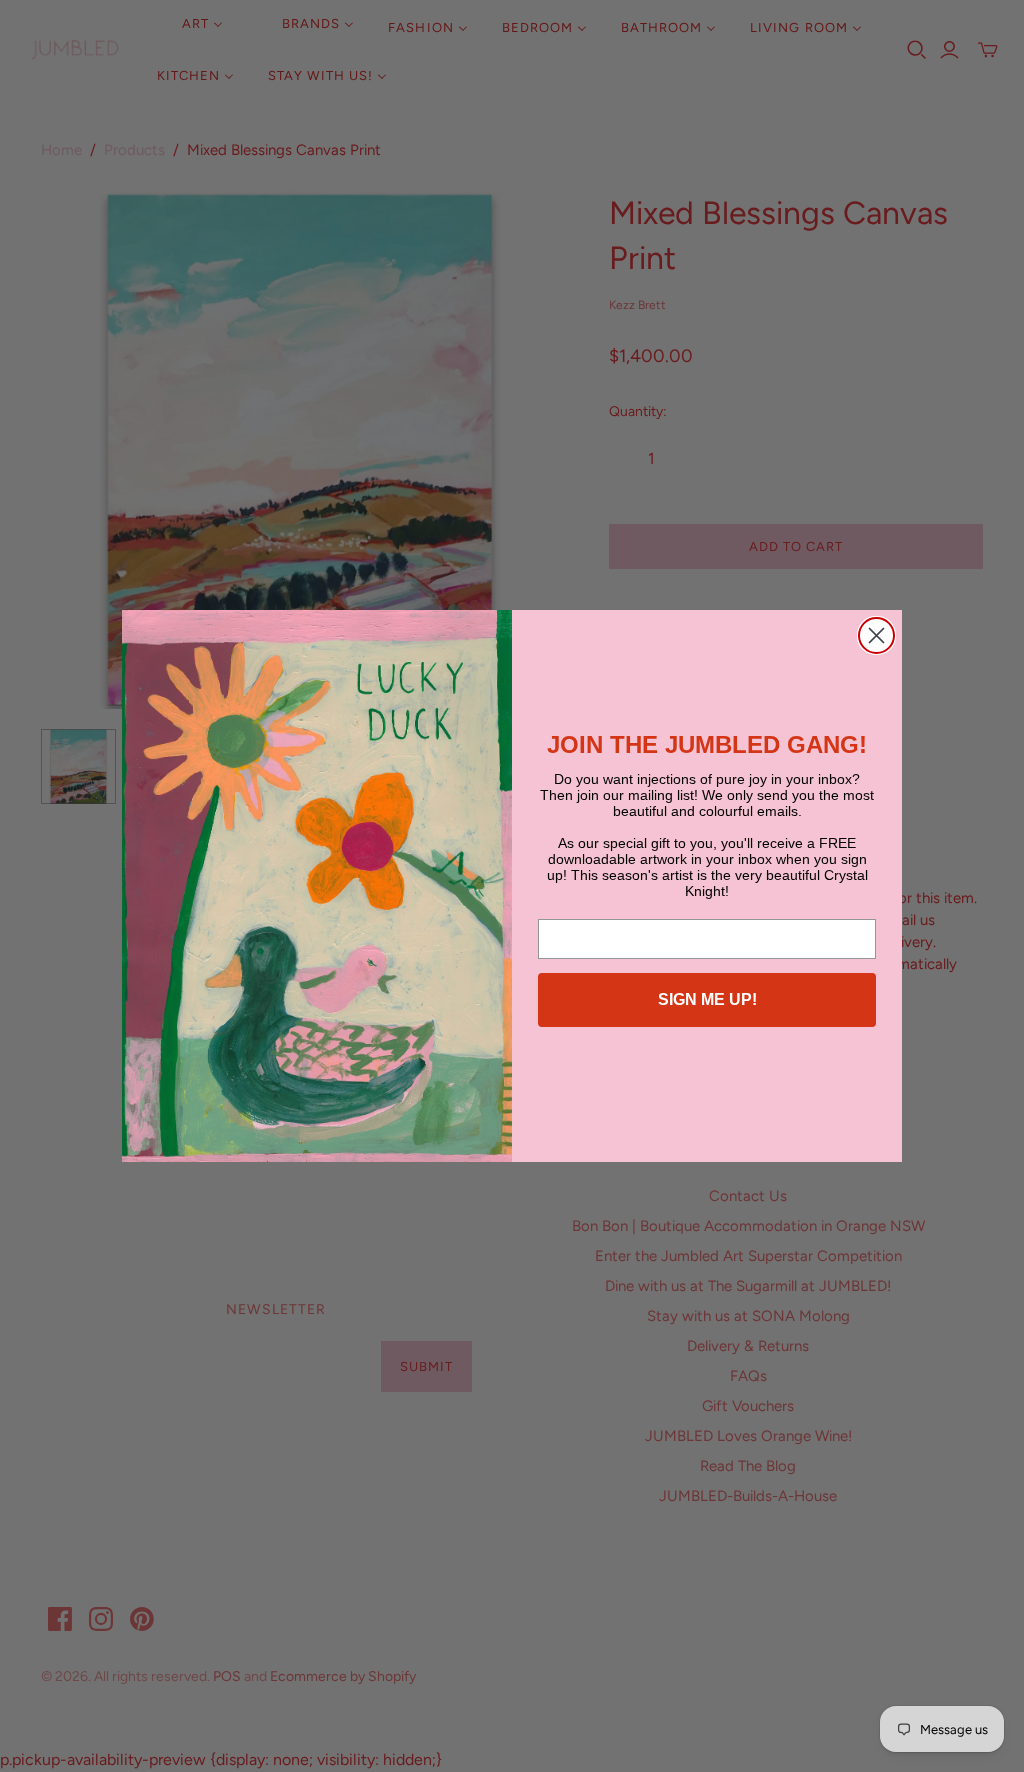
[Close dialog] (876, 635)
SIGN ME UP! (707, 999)
